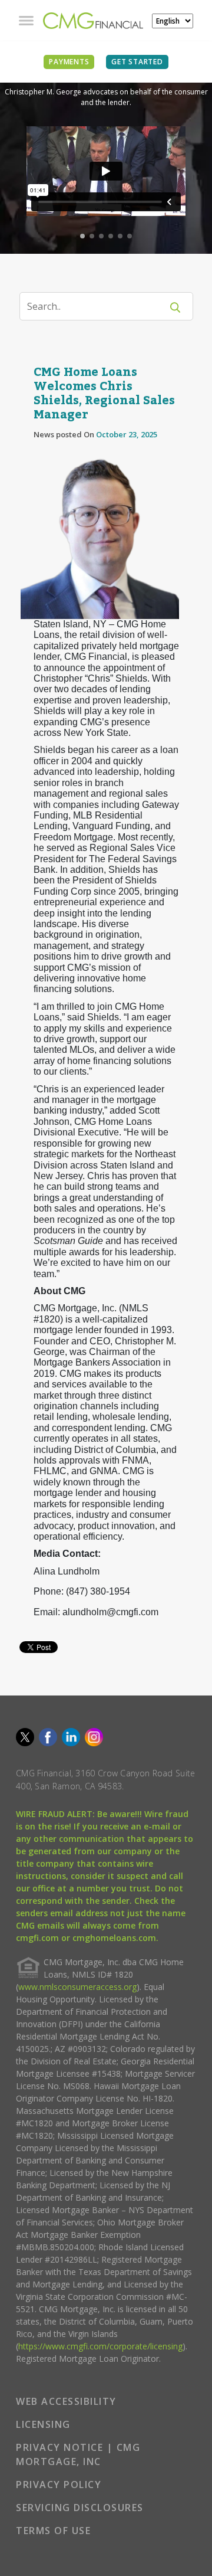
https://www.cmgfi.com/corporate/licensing (100, 2346)
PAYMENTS (69, 62)
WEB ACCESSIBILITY (66, 2401)
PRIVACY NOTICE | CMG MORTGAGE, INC (78, 2454)
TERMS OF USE (53, 2531)
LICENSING (43, 2424)
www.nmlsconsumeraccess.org (77, 1987)
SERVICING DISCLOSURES (80, 2508)
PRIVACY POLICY (59, 2485)
